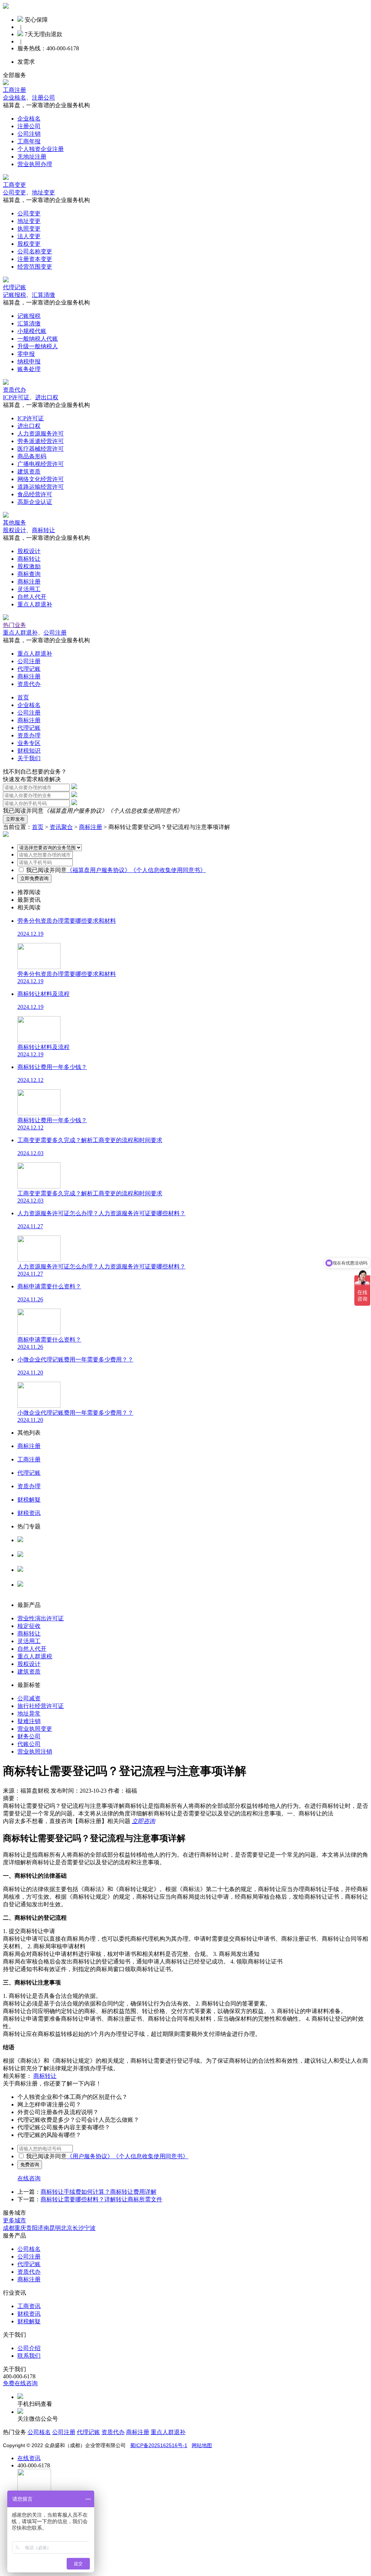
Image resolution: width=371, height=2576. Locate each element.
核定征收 (29, 1626)
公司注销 (29, 134)
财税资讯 (29, 2314)
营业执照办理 (35, 164)
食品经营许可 (35, 494)
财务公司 (29, 1736)
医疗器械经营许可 (41, 449)
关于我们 (29, 758)
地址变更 (43, 192)
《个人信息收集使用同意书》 (145, 811)
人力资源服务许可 (41, 433)
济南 (43, 2228)
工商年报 (29, 141)
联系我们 (29, 2356)
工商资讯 (29, 2306)
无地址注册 (32, 157)
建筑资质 (29, 472)
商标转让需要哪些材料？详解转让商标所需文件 (101, 2199)
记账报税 (14, 295)
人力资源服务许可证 (43, 1547)
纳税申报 (29, 361)
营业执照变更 (35, 1729)
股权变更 (29, 244)
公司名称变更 (35, 251)
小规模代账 (32, 331)
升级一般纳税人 (38, 346)
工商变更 (14, 185)
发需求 (26, 62)
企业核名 (14, 98)
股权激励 (29, 566)
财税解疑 (29, 2321)
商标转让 (43, 530)
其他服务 (14, 523)
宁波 (90, 2228)
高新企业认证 (35, 502)
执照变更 (29, 229)
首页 (23, 697)
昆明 (55, 2228)
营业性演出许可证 (41, 1618)
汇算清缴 (43, 295)
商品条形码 (32, 456)
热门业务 (14, 625)
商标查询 (29, 574)
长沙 (78, 2228)
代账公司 (29, 1744)
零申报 (26, 354)
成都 (9, 2228)
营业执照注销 (35, 1752)
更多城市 (14, 2220)
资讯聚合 (61, 827)
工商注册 (14, 90)
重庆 (20, 2228)
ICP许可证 (16, 397)
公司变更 (14, 192)
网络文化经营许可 (41, 479)
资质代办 (14, 390)
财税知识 (29, 751)
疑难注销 (29, 1721)
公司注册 (55, 633)
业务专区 (29, 743)
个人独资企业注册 (41, 149)
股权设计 (14, 530)
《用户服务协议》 (90, 2156)
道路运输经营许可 (41, 487)
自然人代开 (32, 597)
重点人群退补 (35, 604)
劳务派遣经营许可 (41, 441)
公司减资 (29, 1698)
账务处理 (29, 369)
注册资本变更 (35, 259)
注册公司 (43, 98)
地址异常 (29, 1714)
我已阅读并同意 (46, 870)
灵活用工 (29, 589)
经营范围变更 (35, 267)
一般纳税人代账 (38, 339)
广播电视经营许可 (41, 464)
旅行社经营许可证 (41, 1706)
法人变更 (29, 236)
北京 (67, 2228)
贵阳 (32, 2228)
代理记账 (14, 287)
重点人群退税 (35, 1656)
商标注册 (29, 582)
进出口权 (47, 397)
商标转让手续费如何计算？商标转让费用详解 (99, 2192)
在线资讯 (29, 2458)
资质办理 (29, 735)
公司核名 (29, 1562)
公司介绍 (29, 2348)
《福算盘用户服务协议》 (75, 811)
